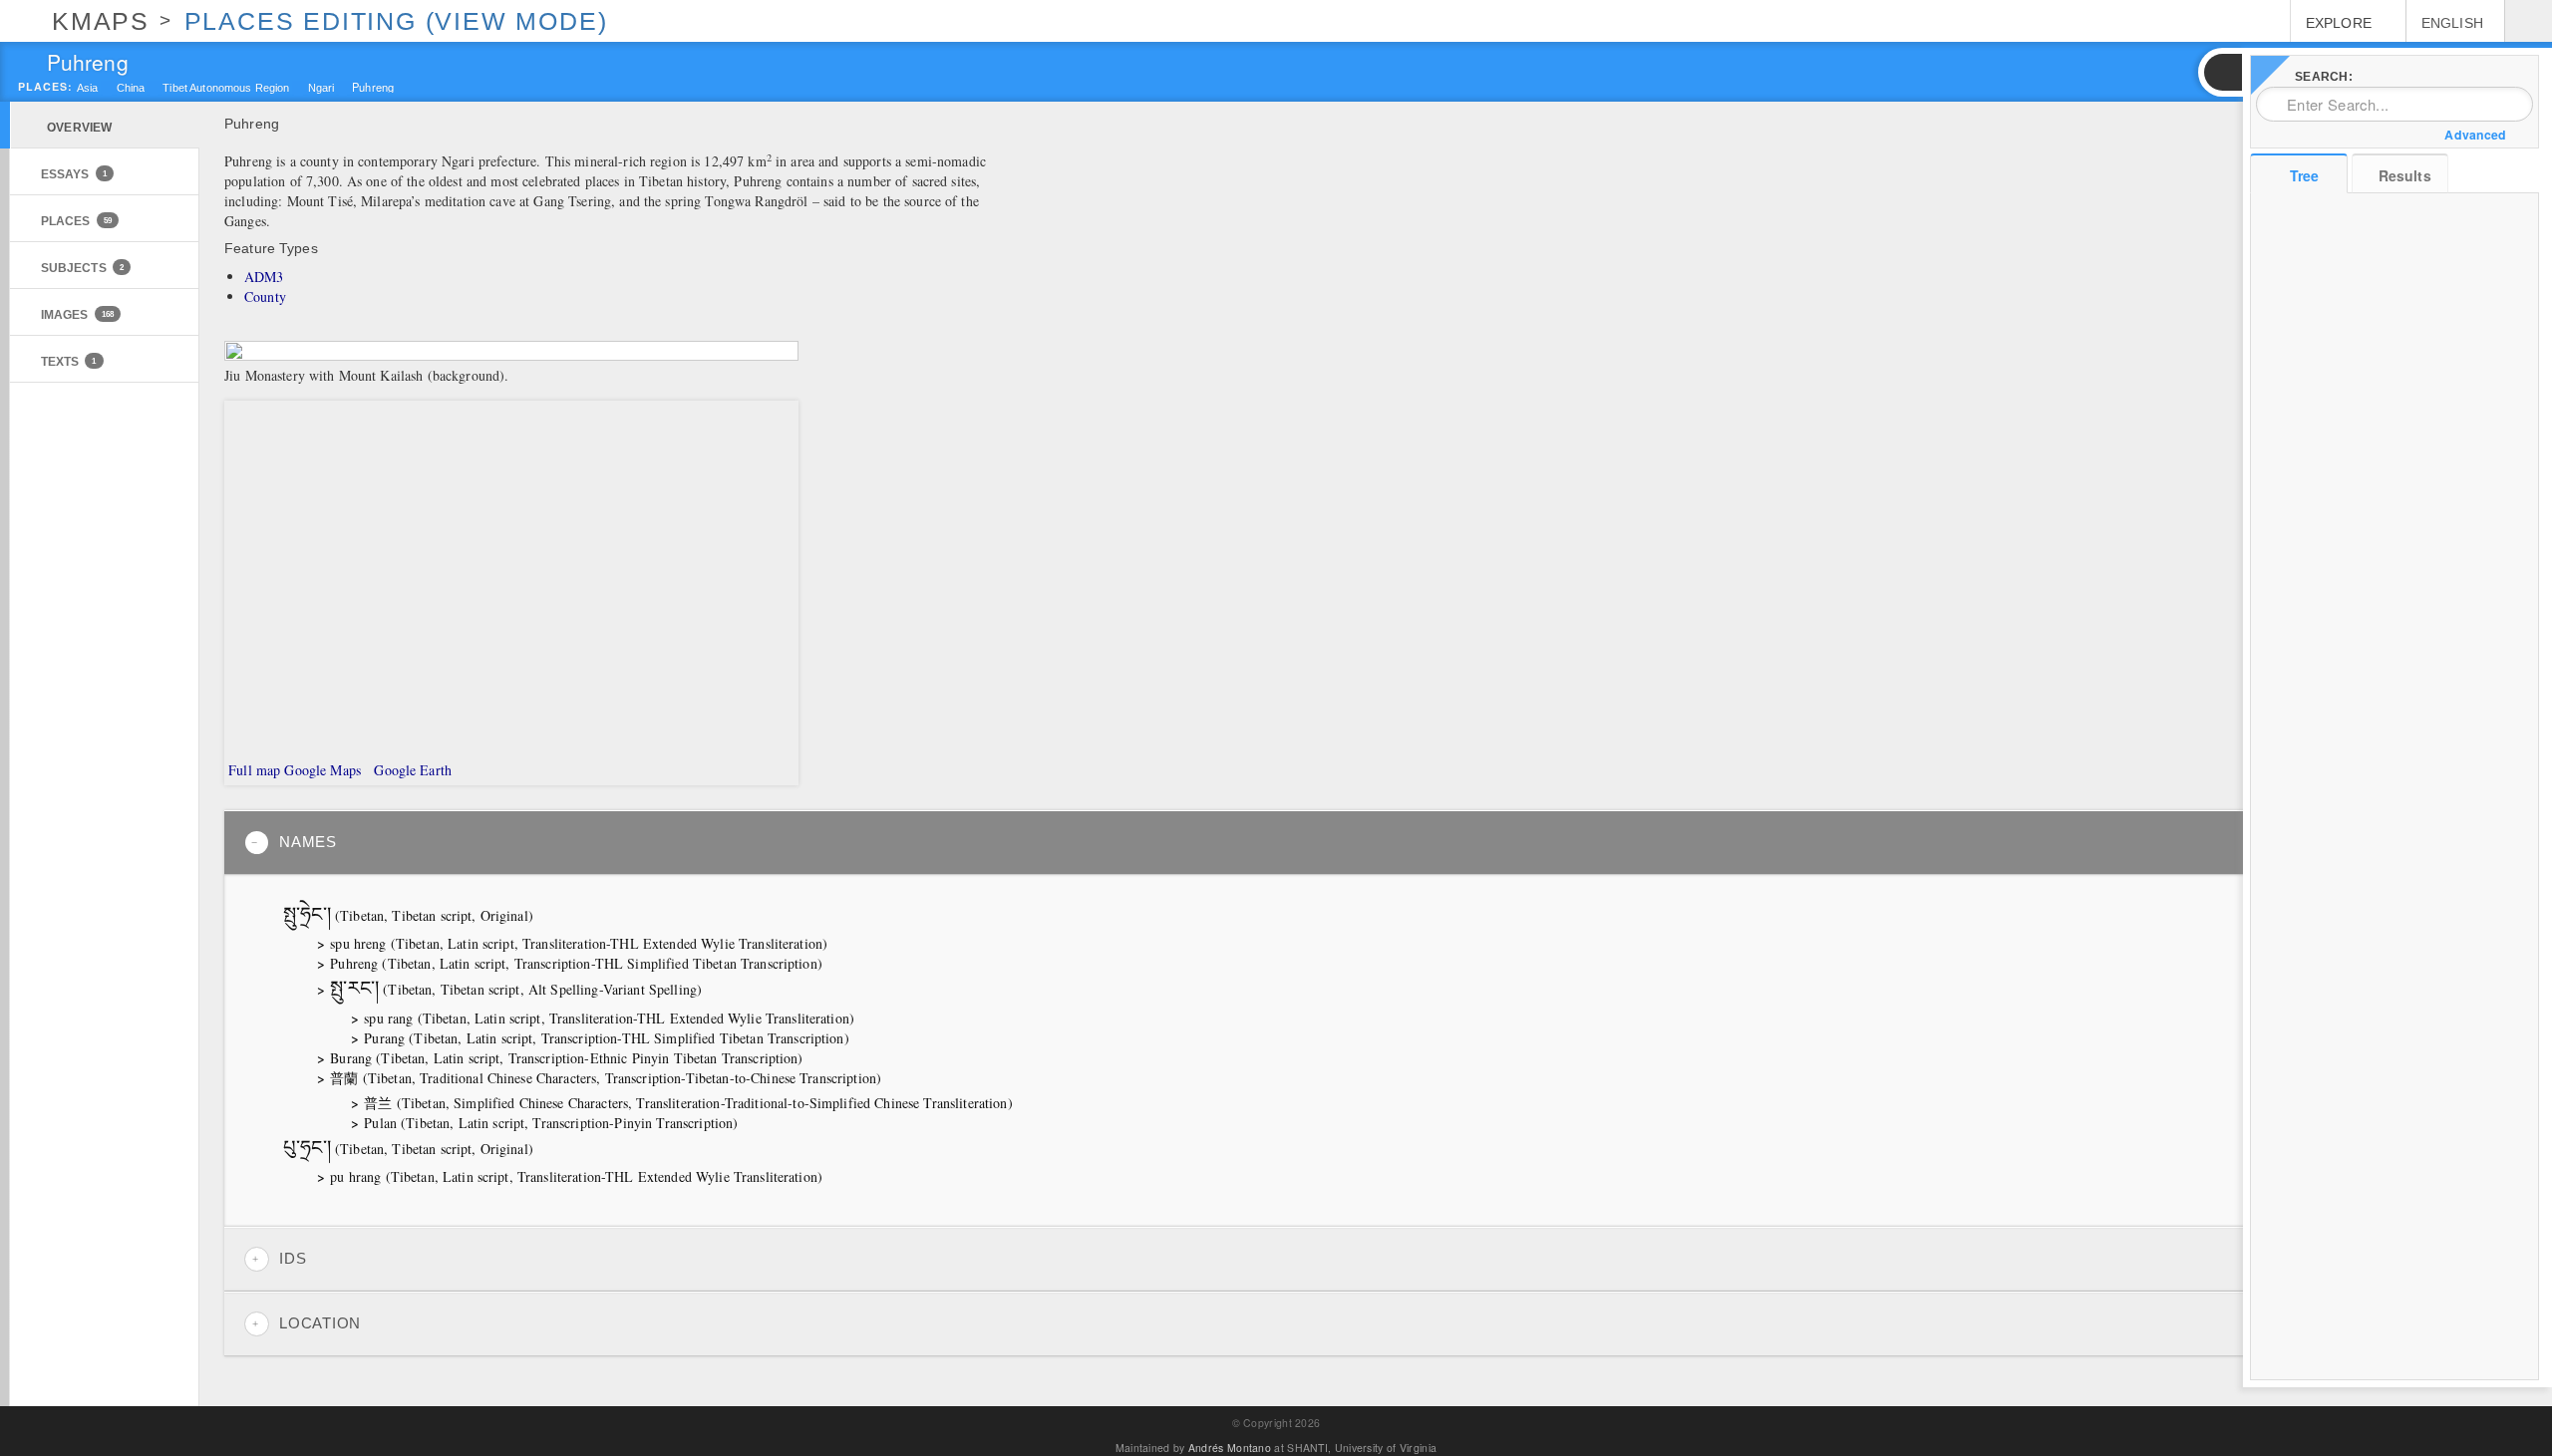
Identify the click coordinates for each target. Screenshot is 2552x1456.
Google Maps (322, 770)
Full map (252, 770)
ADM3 (264, 277)
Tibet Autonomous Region (226, 88)
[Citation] (543, 917)
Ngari (321, 88)
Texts (69, 361)
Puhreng (373, 86)
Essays (74, 174)
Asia (88, 88)
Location (320, 1323)
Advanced (2475, 135)
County (265, 296)
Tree (2304, 175)
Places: (45, 87)
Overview (79, 127)
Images (77, 314)
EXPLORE (2339, 23)
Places (76, 221)
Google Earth (411, 770)
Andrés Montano (1230, 1448)
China (131, 88)
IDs (293, 1259)
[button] (2222, 72)
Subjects (82, 268)
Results (2405, 175)
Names (308, 842)
